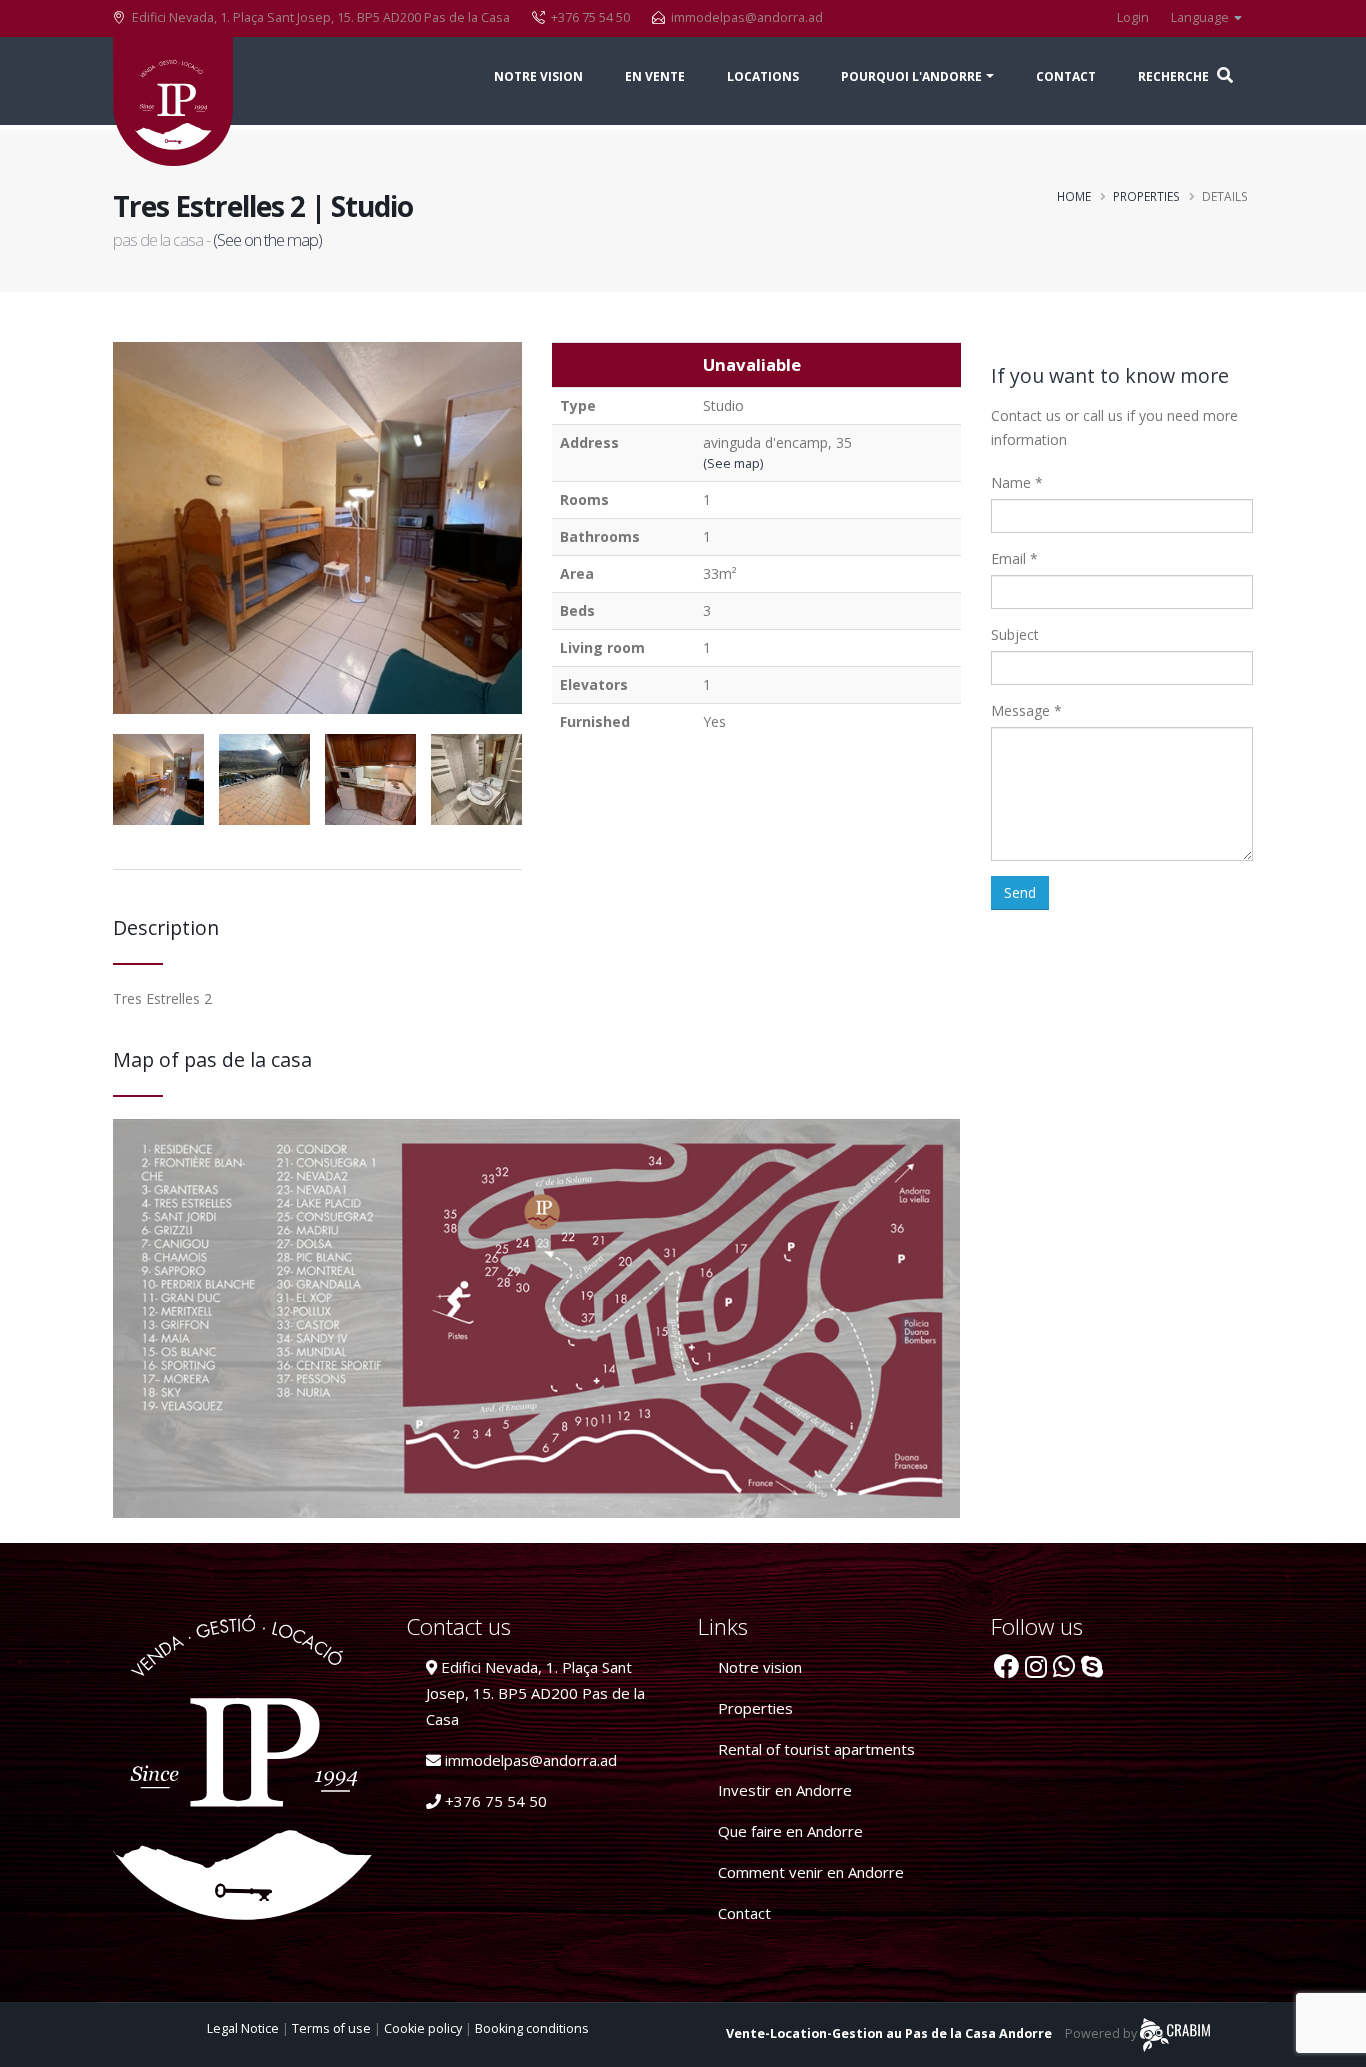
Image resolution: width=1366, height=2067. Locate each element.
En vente (655, 76)
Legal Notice (244, 2028)
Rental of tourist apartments (816, 1749)
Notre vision (538, 76)
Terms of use (333, 2028)
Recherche (1175, 76)
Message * (1026, 710)
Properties (1146, 196)
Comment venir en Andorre (811, 1872)
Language (1201, 17)
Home (1074, 196)
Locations (763, 76)
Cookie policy (424, 2028)
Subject (1015, 634)
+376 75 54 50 (494, 1801)
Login (1133, 17)
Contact (1066, 76)
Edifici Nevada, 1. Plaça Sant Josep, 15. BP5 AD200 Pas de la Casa (535, 1693)
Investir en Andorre (785, 1790)
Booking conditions (532, 2028)
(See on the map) (267, 239)
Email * (1014, 558)
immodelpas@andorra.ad (747, 17)
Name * (1017, 482)
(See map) (733, 463)
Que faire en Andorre (790, 1831)
